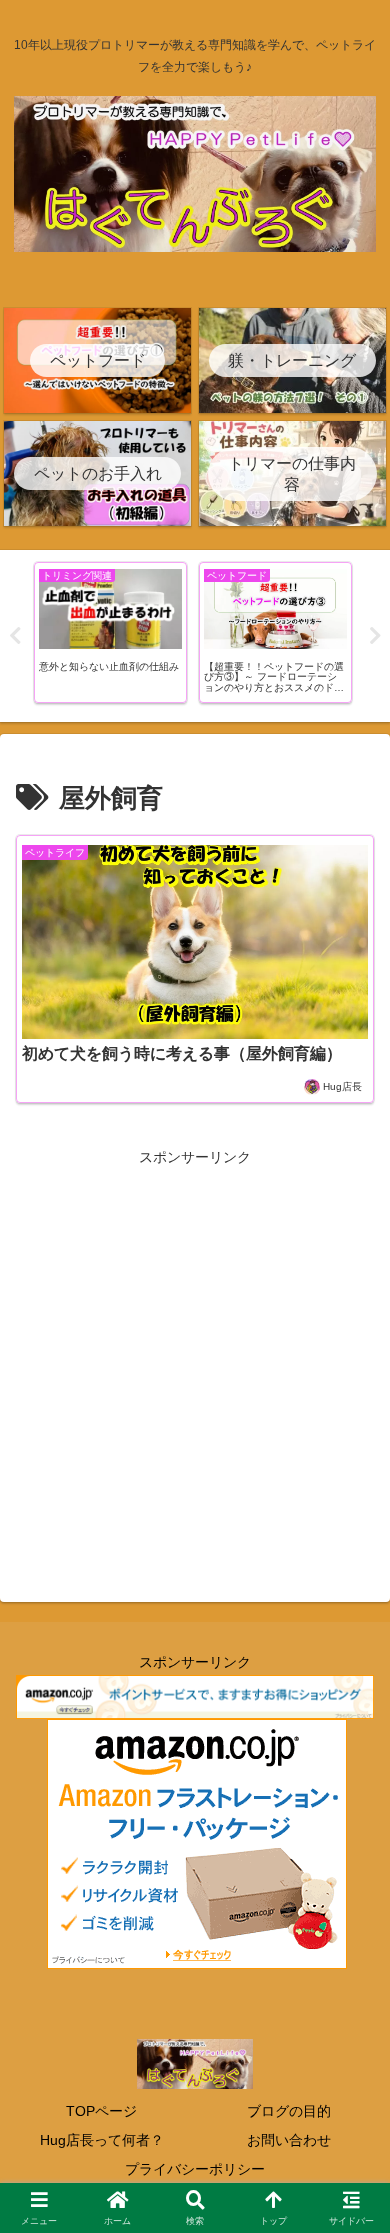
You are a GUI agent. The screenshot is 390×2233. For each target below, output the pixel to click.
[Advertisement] (195, 1360)
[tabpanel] (110, 632)
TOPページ (101, 2111)
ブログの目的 (289, 2111)
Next (375, 636)
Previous (15, 636)
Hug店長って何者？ (102, 2140)
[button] (350, 2187)
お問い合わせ (289, 2140)
